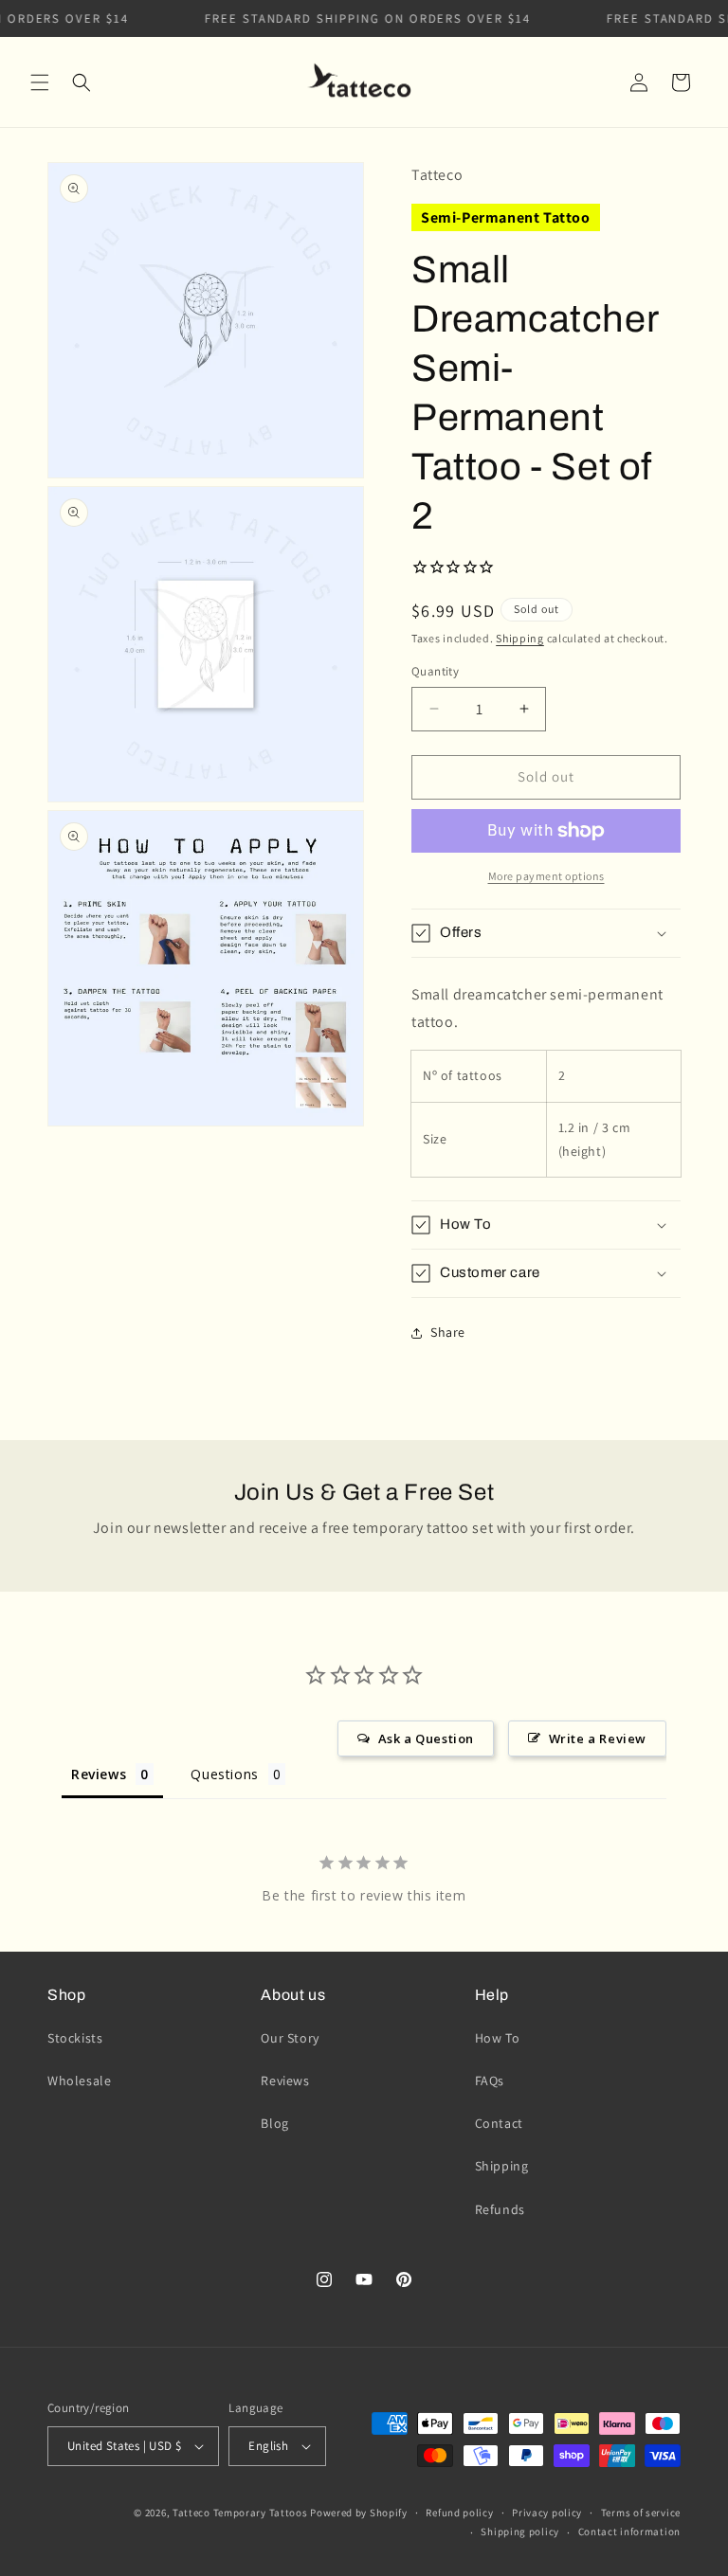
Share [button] (448, 1332)
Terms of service (641, 2513)
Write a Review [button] (598, 1738)
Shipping (520, 638)
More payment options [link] (546, 876)
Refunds (500, 2209)
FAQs (490, 2081)
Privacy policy (547, 2513)
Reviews (285, 2081)
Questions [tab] (224, 1774)
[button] (40, 82)
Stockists (75, 2038)
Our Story (290, 2038)
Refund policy (459, 2513)
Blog (274, 2123)
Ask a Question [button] (426, 1738)
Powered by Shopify (359, 2513)
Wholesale (79, 2081)
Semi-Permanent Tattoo (506, 217)
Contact (499, 2123)
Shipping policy (520, 2531)
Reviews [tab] (99, 1774)
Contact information (629, 2531)
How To (498, 2038)
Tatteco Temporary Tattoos (240, 2513)
